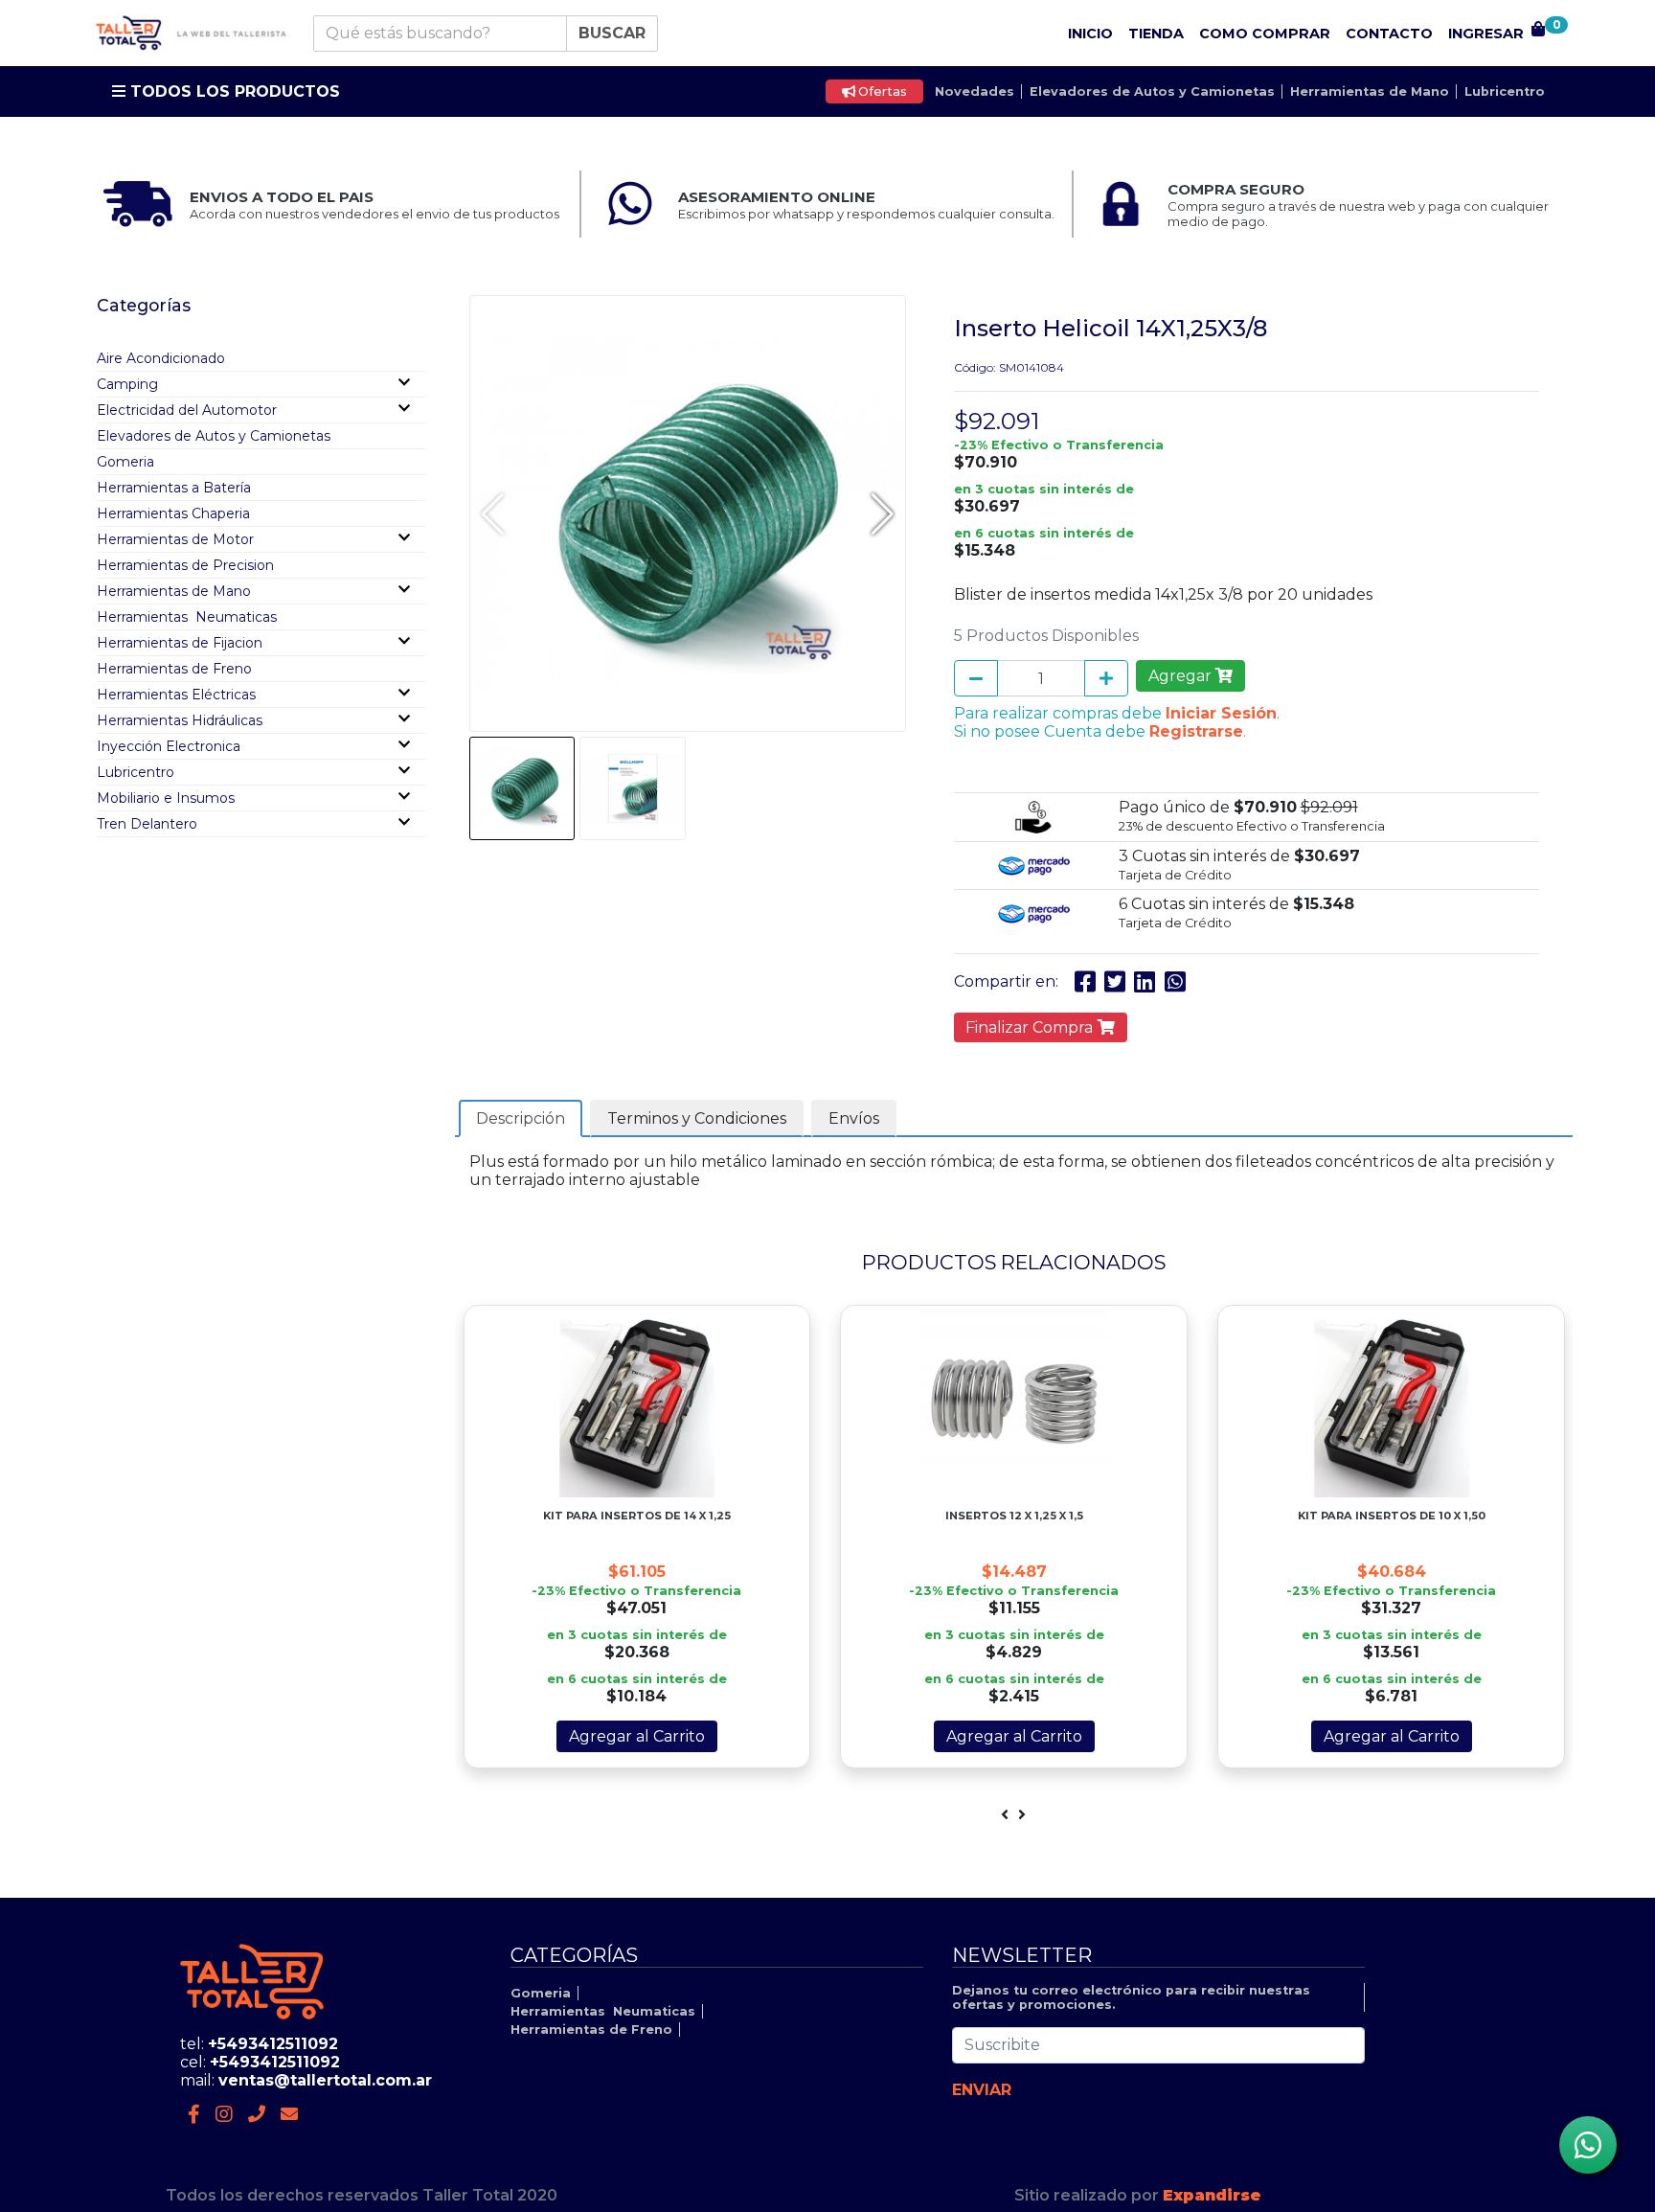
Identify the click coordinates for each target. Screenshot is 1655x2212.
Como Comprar (1265, 34)
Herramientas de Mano (1370, 91)
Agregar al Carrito (637, 1736)
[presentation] (1005, 1815)
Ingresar (1486, 34)
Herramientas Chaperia (173, 513)
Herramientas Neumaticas (187, 617)
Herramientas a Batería (174, 488)
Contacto (1389, 34)
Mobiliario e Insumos (166, 798)
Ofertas (881, 91)
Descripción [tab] (521, 1118)
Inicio (1090, 34)
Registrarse (1196, 731)
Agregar (1182, 676)
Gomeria (125, 462)
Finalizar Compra (1031, 1027)
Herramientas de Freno (174, 669)
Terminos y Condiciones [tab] (697, 1118)
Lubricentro (1505, 91)
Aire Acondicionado (161, 358)
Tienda (1156, 34)
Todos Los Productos (233, 91)
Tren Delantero (147, 824)
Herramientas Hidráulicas (180, 720)
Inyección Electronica (169, 746)
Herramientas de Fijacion (180, 643)
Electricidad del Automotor (187, 410)
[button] (883, 513)
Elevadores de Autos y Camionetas (1152, 91)
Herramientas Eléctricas (176, 695)
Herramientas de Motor (175, 539)
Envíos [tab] (854, 1118)
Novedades (975, 91)
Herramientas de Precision (185, 565)
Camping (127, 384)
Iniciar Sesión (1221, 713)
